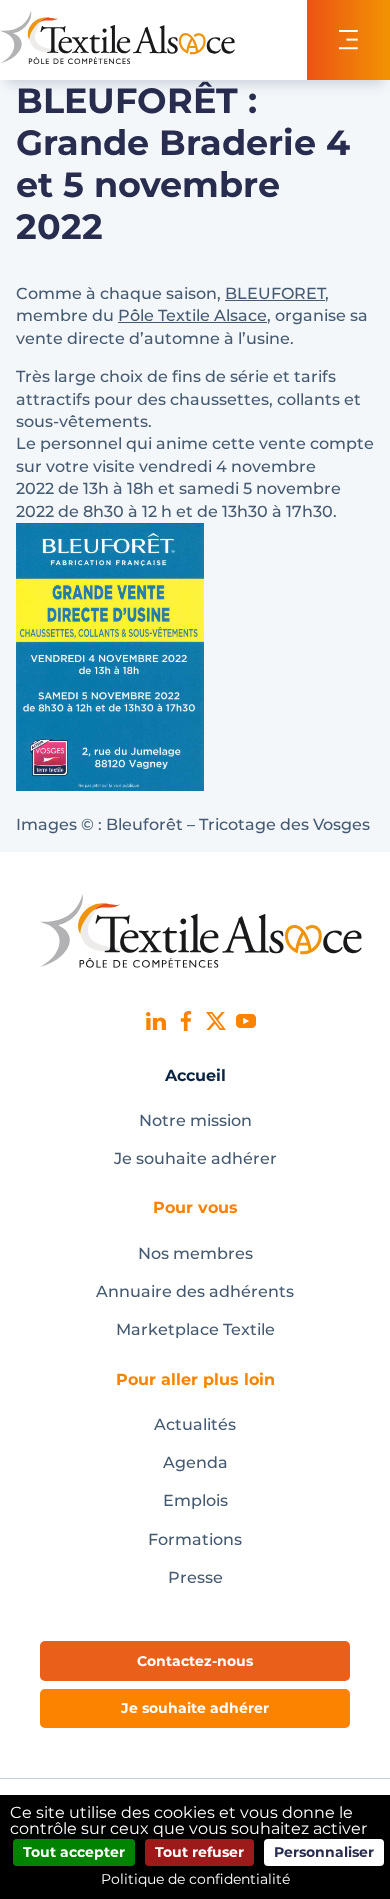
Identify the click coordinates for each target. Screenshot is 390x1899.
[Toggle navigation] (348, 40)
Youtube (246, 1021)
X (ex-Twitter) (216, 1021)
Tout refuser (199, 1852)
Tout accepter (74, 1852)
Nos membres (195, 1253)
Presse (195, 1577)
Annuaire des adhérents (195, 1291)
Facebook (186, 1021)
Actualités (195, 1424)
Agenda (195, 1462)
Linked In (156, 1021)
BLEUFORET (275, 293)
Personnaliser (324, 1852)
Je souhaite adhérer (195, 1158)
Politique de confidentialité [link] (195, 1879)
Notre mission (195, 1120)
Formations (195, 1539)
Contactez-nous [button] (195, 1661)
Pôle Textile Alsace (192, 315)
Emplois (195, 1500)
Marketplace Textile (195, 1329)
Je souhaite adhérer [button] (195, 1708)
